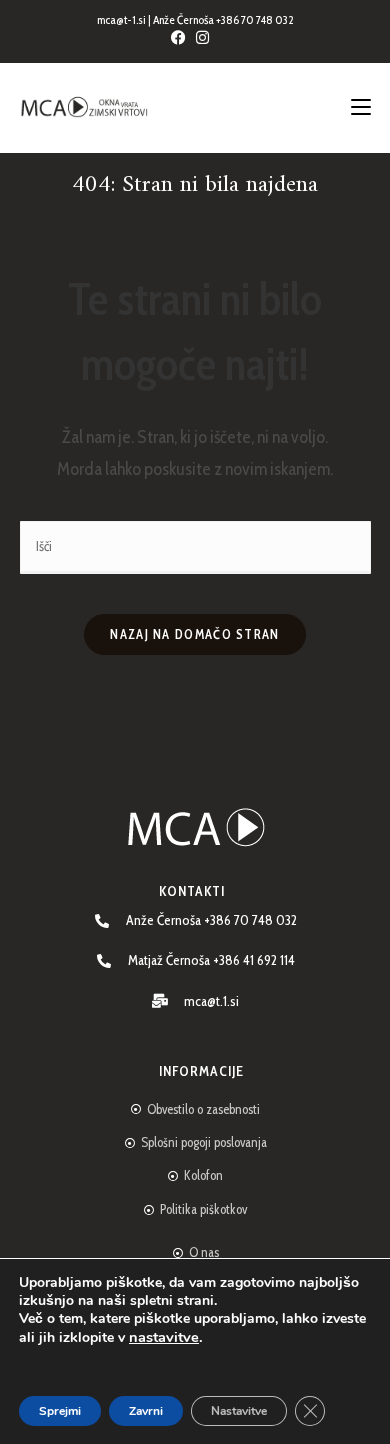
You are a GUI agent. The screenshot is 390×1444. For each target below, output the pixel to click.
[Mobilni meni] (361, 108)
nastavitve (164, 1337)
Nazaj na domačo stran (194, 634)
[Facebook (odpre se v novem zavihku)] (183, 38)
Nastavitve (239, 1411)
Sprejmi (60, 1411)
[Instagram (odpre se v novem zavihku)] (207, 38)
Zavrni (146, 1411)
